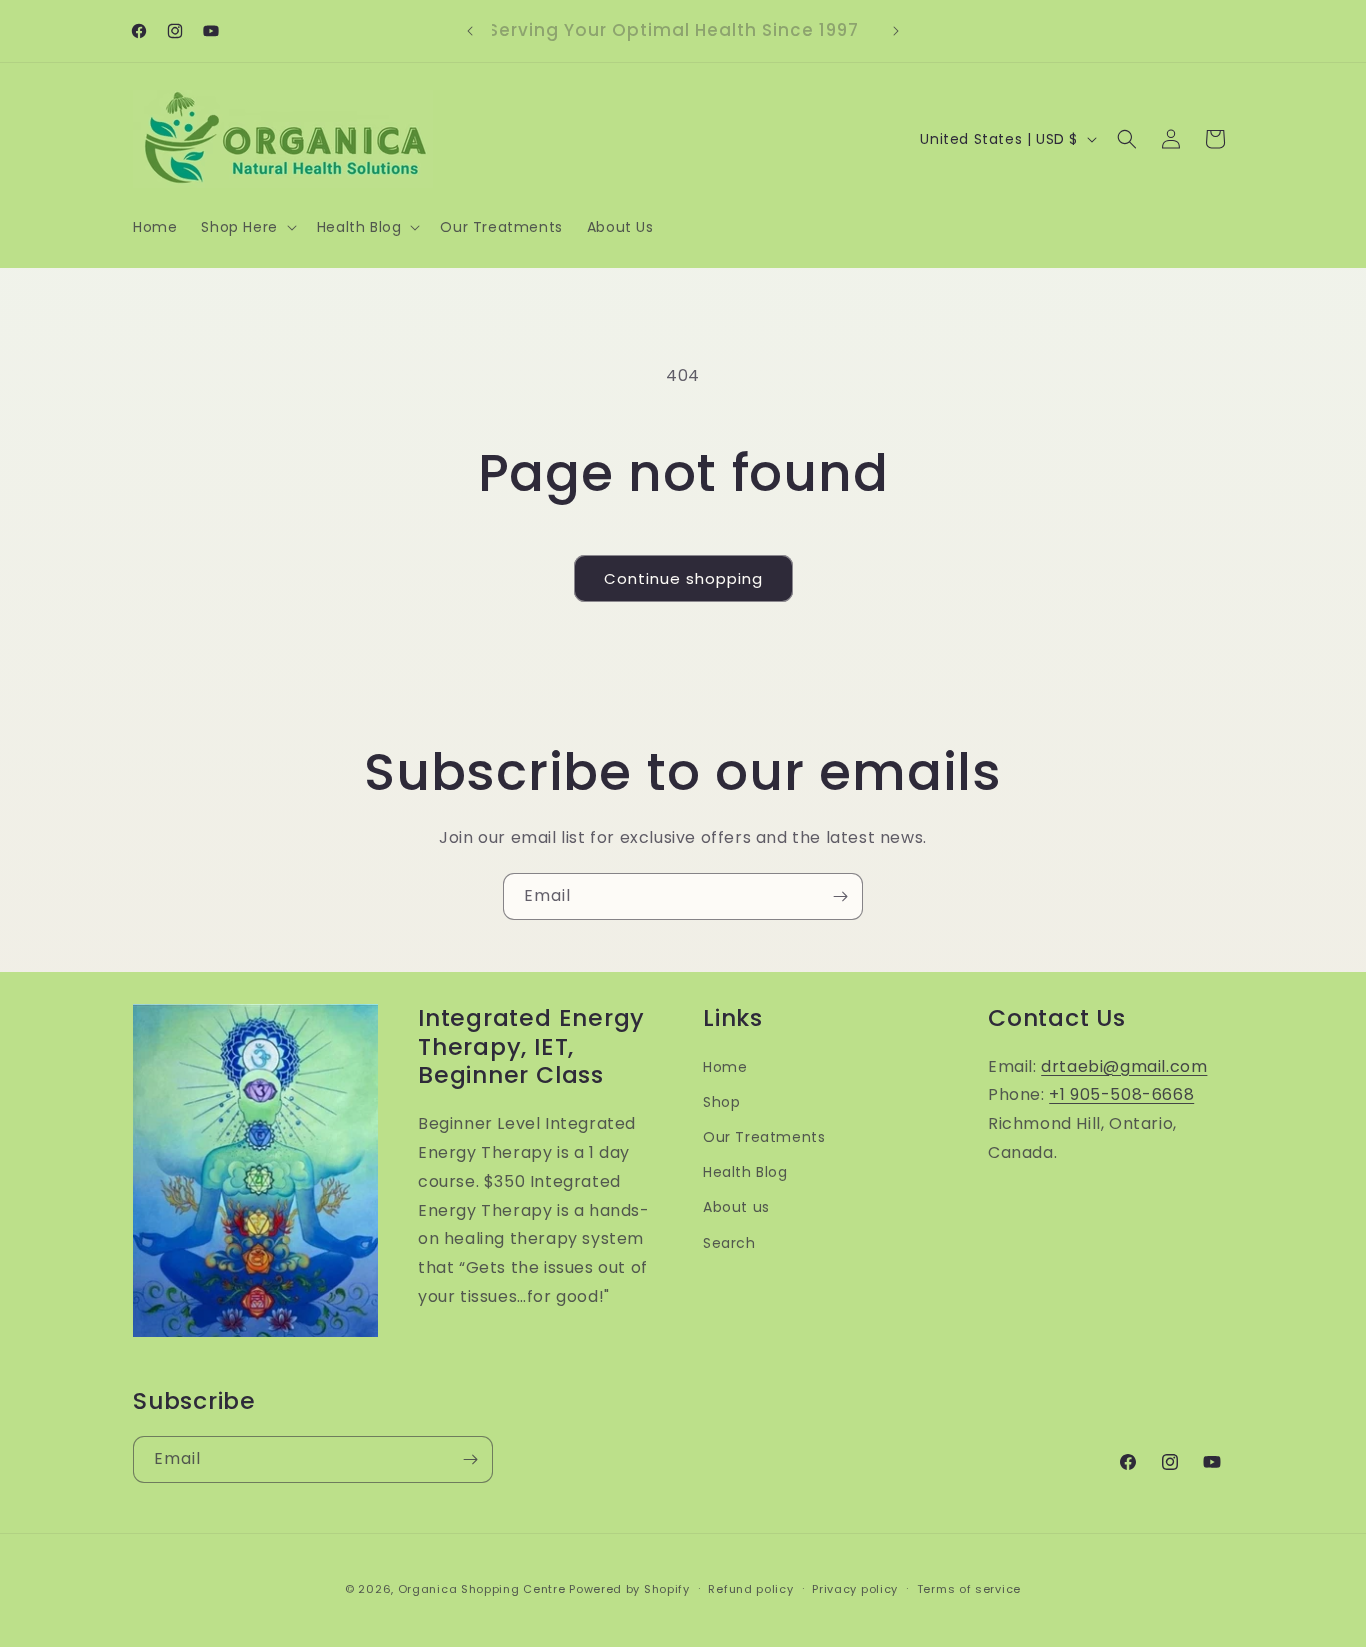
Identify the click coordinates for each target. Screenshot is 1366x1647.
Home (725, 1067)
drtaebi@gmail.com (1124, 1066)
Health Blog (745, 1172)
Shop (721, 1102)
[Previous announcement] (470, 31)
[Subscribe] (840, 896)
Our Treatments (764, 1137)
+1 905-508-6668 (1121, 1094)
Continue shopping (683, 578)
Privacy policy (855, 1589)
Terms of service (969, 1589)
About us (736, 1207)
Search (729, 1243)
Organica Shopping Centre (482, 1589)
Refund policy (750, 1589)
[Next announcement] (896, 31)
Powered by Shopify (629, 1589)
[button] (246, 227)
